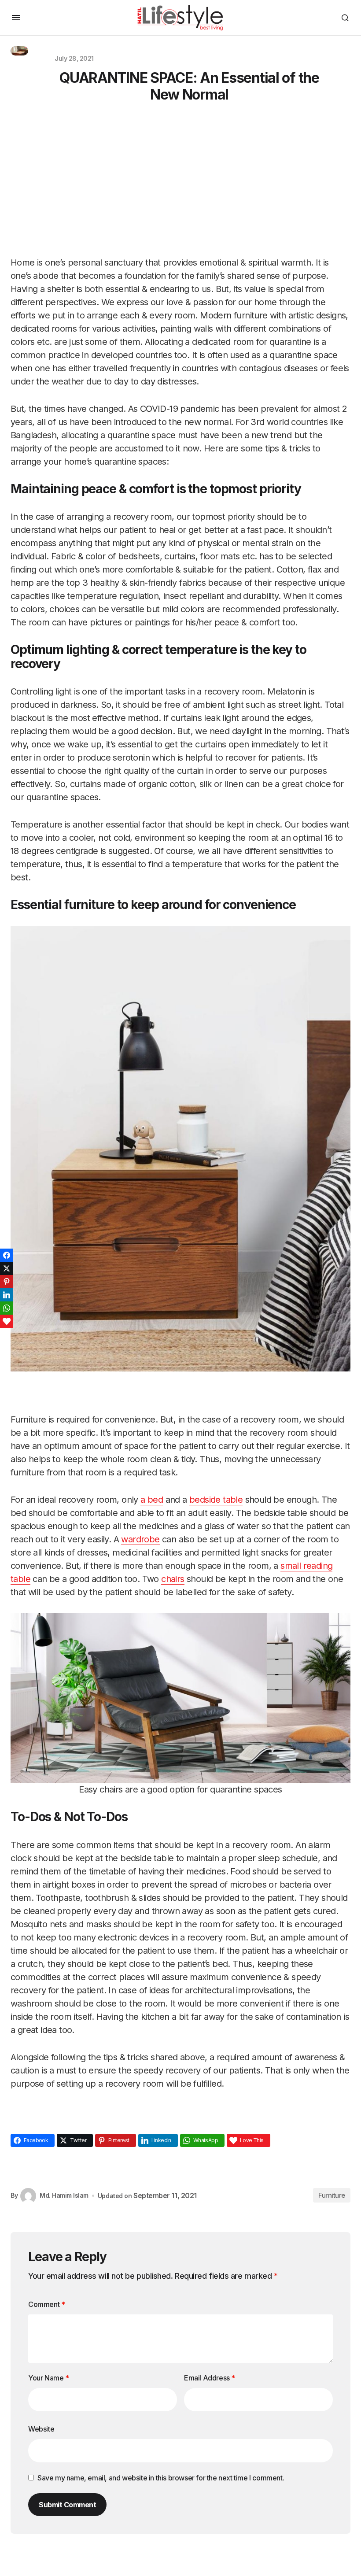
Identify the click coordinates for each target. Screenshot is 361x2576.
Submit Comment (67, 2505)
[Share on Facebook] (7, 1255)
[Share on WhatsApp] (7, 1308)
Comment (46, 2304)
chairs (173, 1579)
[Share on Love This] (7, 1321)
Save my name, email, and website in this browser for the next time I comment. (161, 2478)
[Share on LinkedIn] (7, 1295)
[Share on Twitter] (7, 1268)
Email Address (210, 2378)
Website (41, 2429)
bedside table (216, 1500)
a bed (152, 1500)
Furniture (332, 2195)
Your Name (49, 2378)
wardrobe (140, 1539)
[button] (16, 18)
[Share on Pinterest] (7, 1282)
